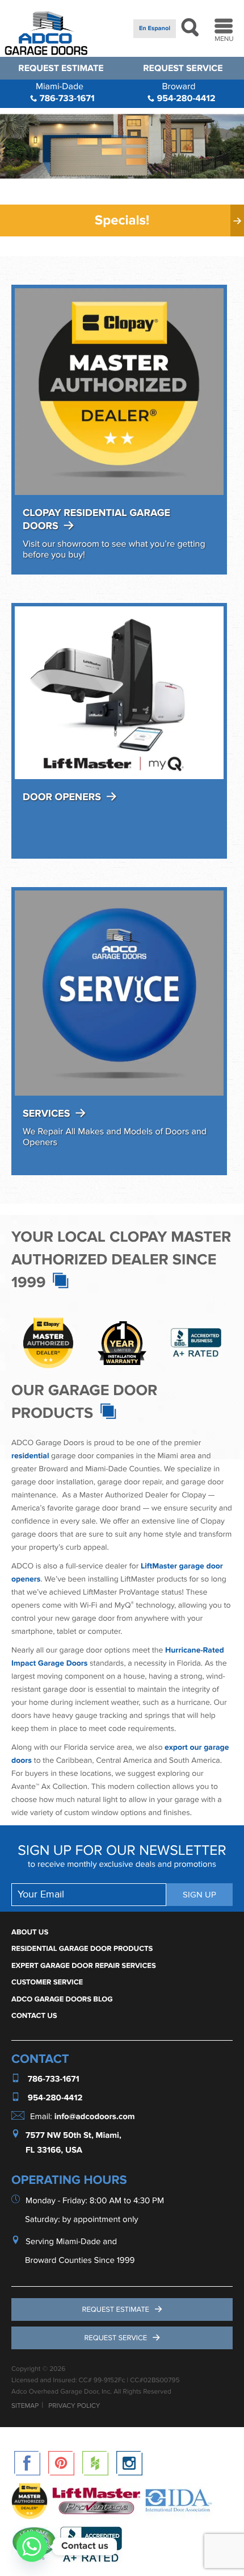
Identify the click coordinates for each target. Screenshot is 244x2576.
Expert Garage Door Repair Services (84, 1966)
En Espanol (155, 29)
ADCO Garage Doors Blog (62, 1999)
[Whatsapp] (32, 2546)
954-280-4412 (185, 92)
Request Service (183, 68)
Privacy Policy (74, 2406)
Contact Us (34, 2016)
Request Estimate (61, 68)
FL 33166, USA (54, 2150)
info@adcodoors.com (95, 2117)
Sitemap (25, 2406)
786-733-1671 (65, 92)
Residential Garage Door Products (82, 1949)
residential (30, 1456)
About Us (30, 1932)
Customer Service (47, 1982)
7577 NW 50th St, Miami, (73, 2135)
